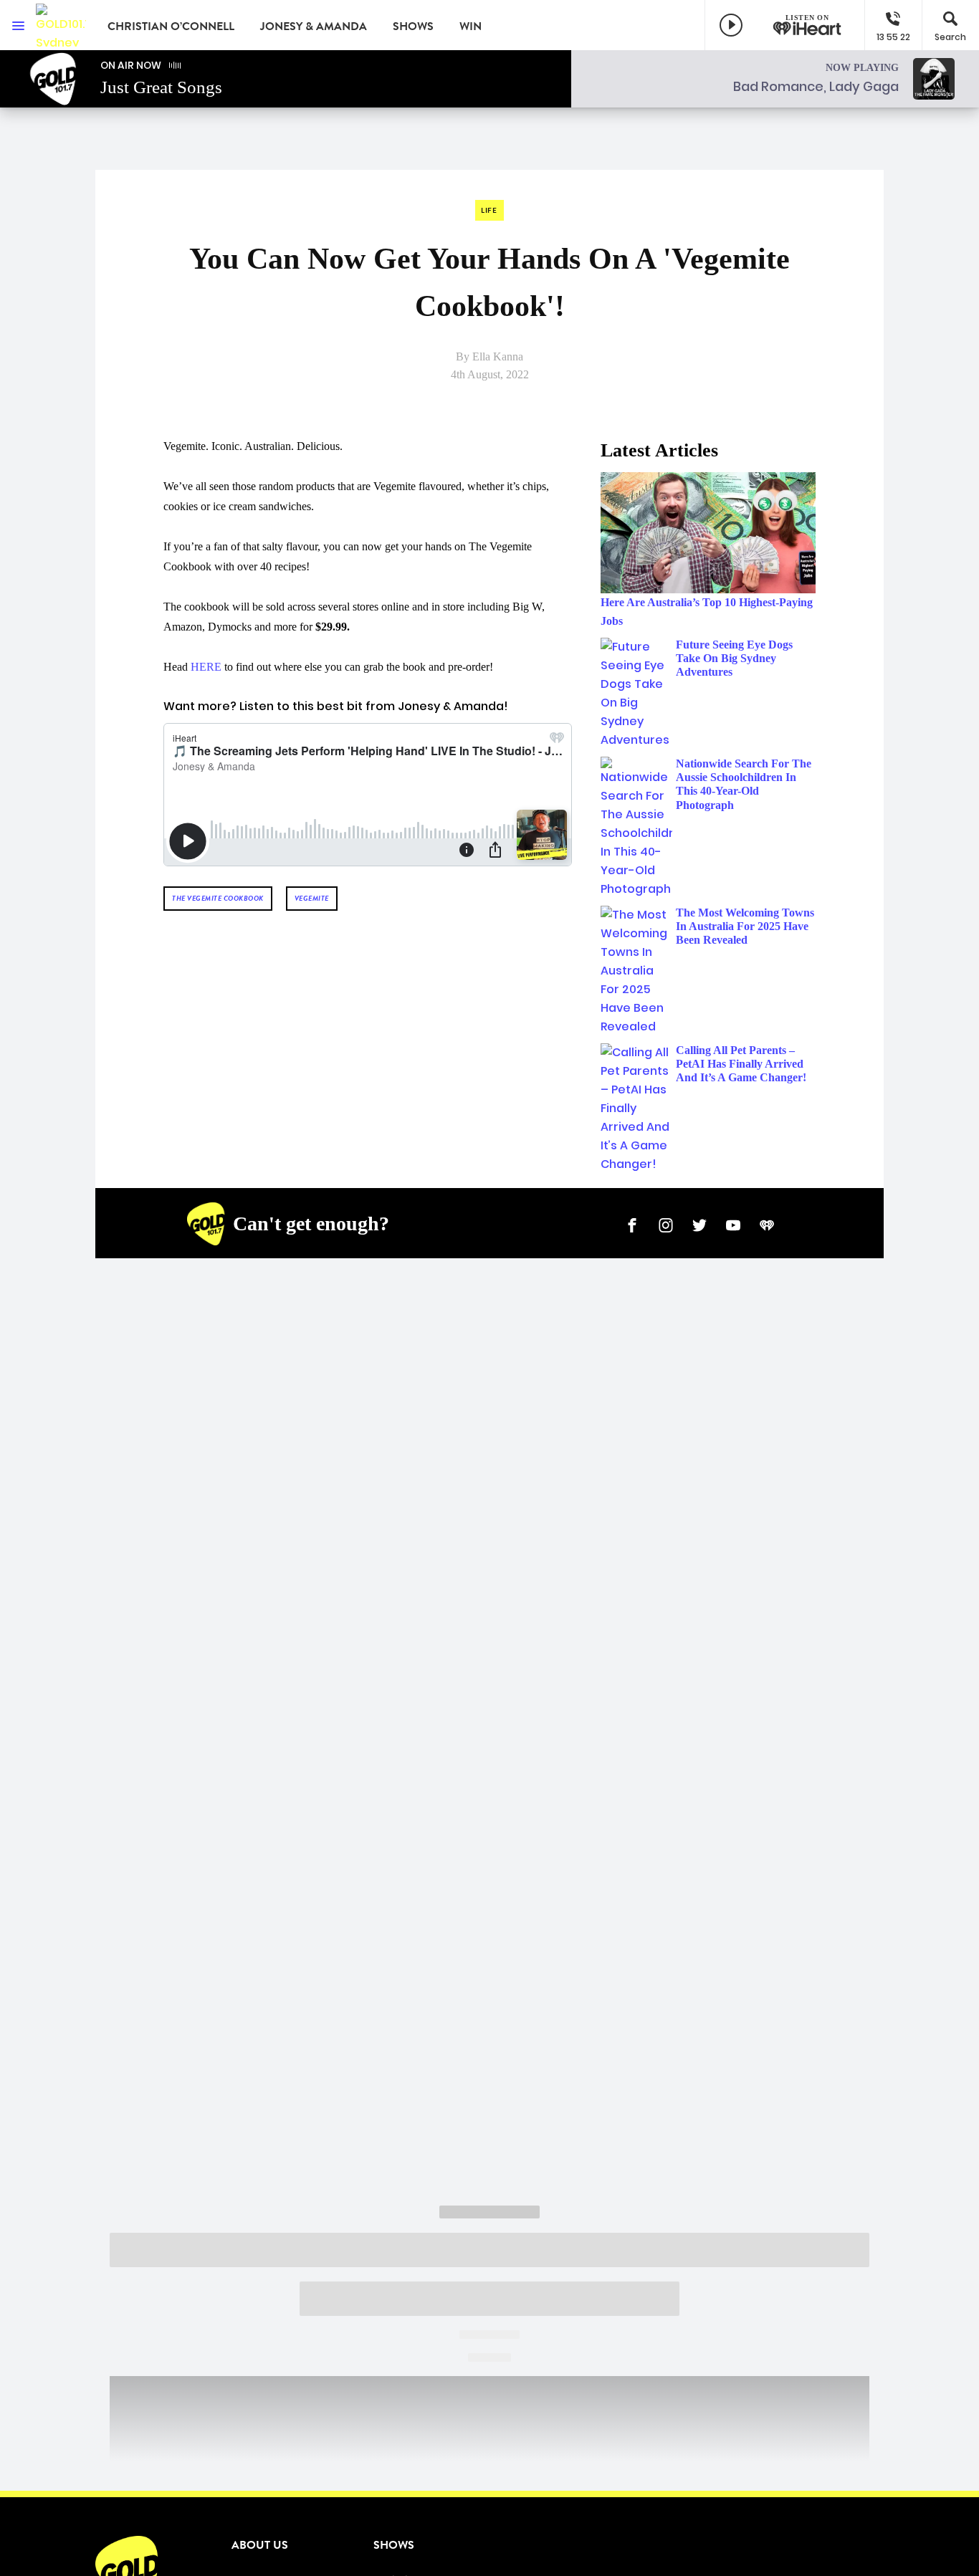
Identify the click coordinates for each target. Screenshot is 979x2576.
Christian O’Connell (171, 27)
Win (471, 27)
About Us (260, 2545)
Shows (413, 27)
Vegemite (312, 898)
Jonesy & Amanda (314, 27)
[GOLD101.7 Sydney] (61, 25)
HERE (206, 667)
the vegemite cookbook (218, 898)
